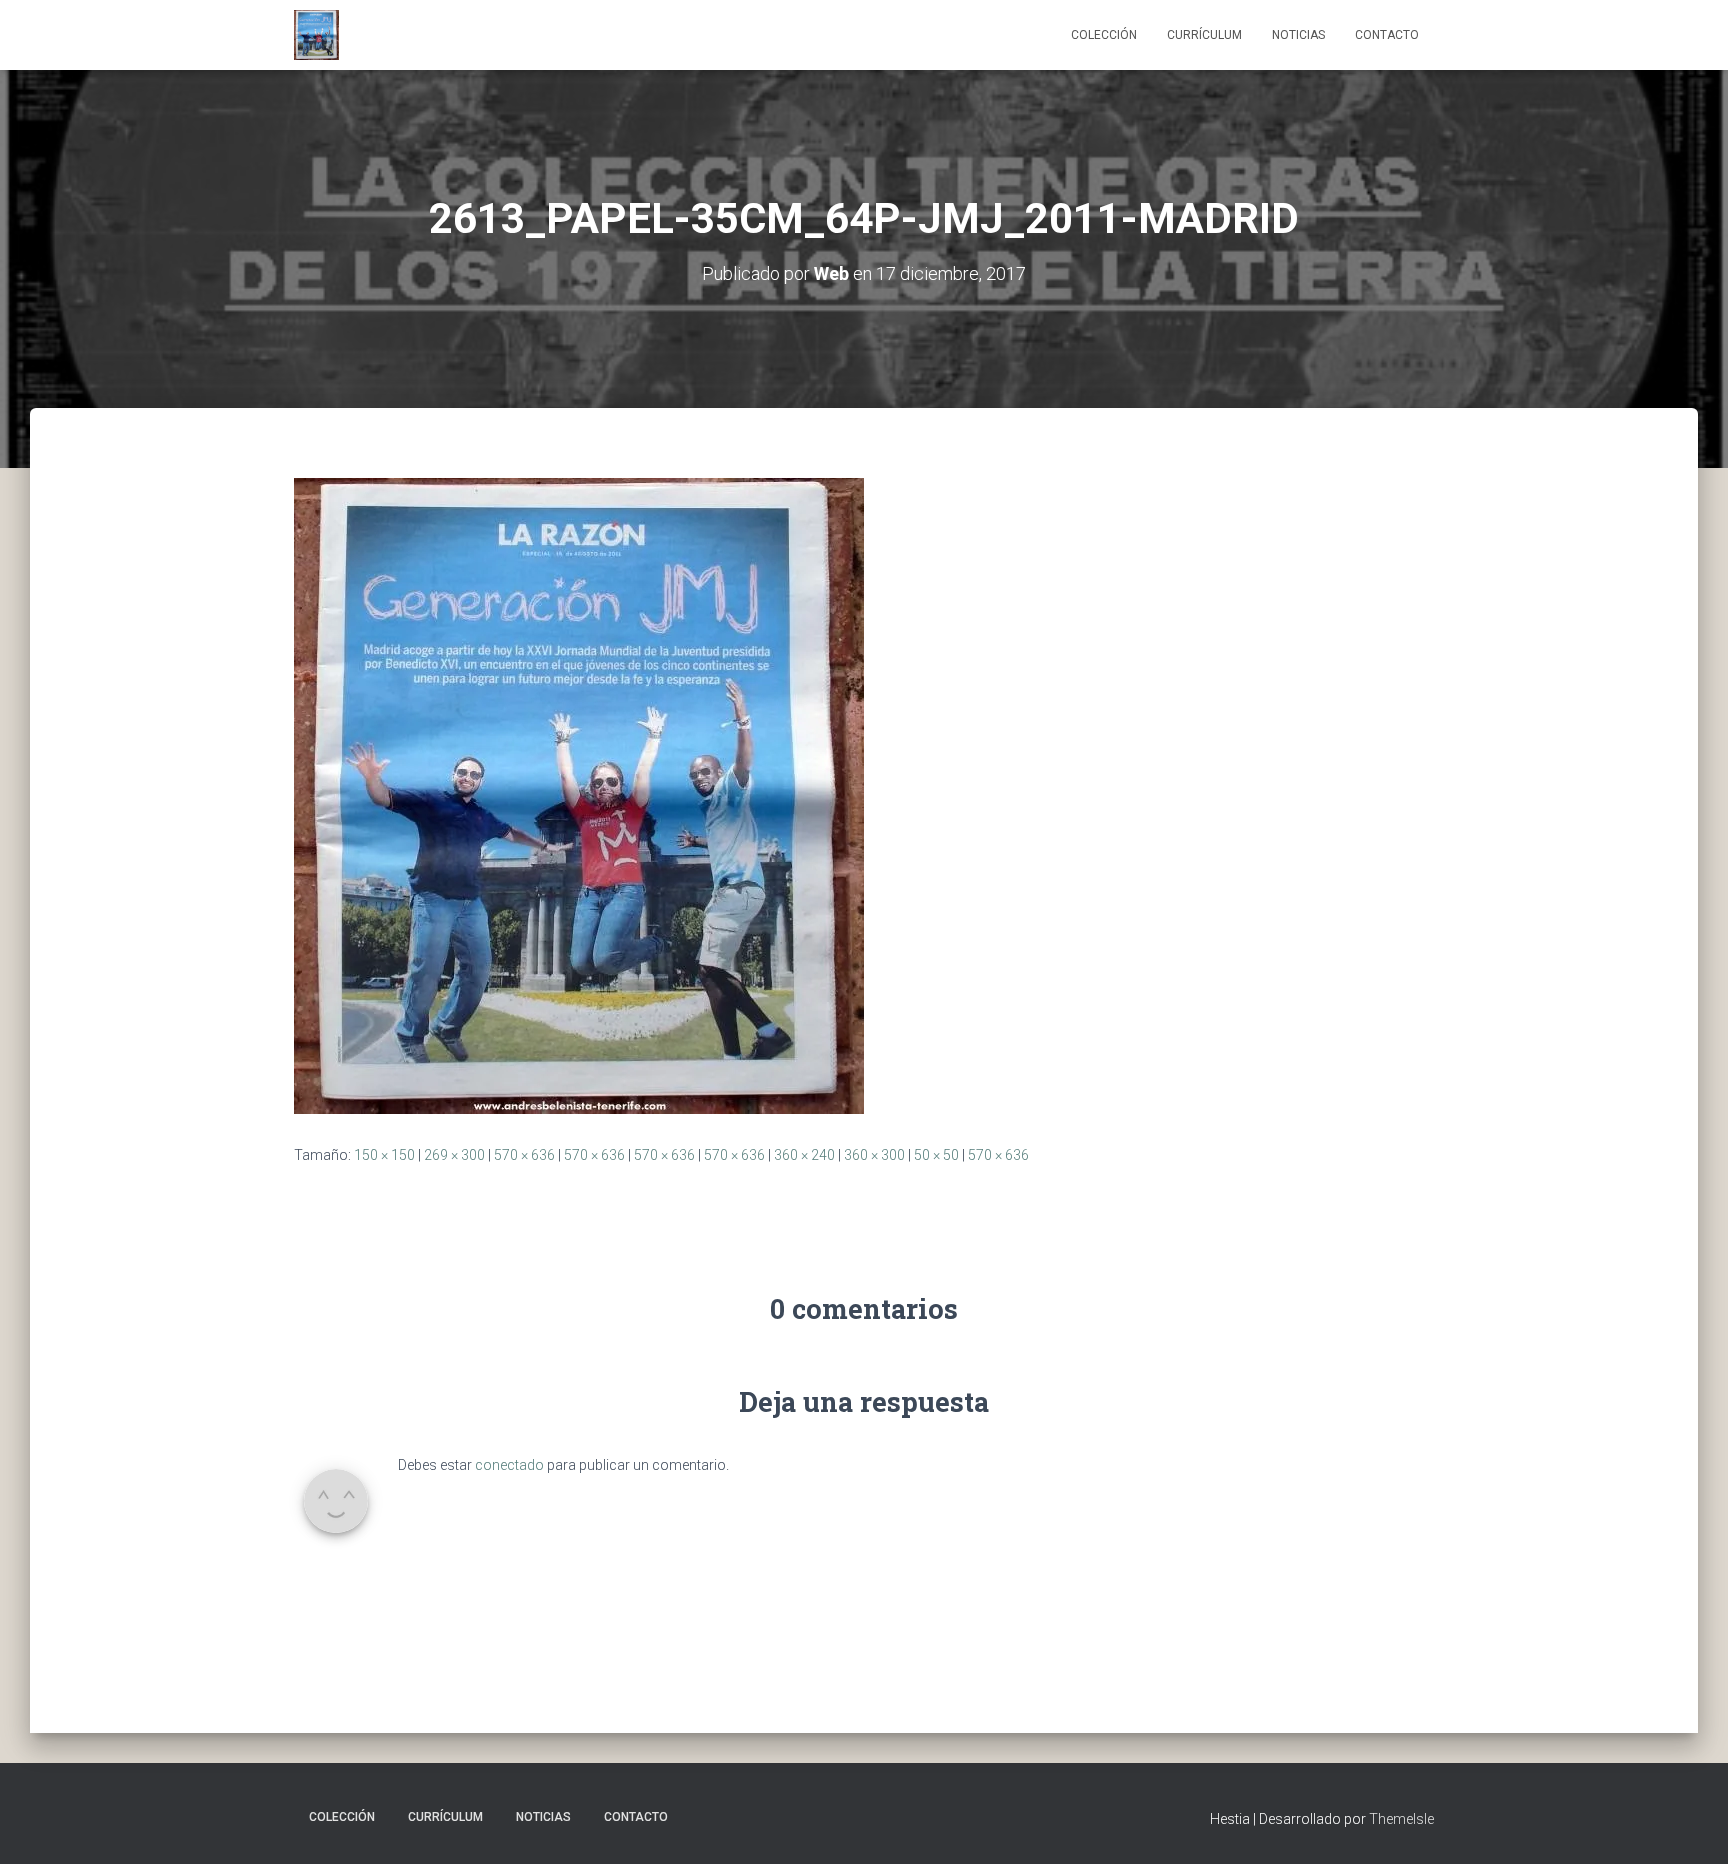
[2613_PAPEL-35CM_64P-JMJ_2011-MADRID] (579, 795)
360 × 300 (874, 1155)
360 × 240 (804, 1155)
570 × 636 (524, 1155)
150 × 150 (384, 1155)
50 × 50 (936, 1155)
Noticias (1298, 35)
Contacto (1387, 35)
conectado (509, 1465)
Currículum (1204, 35)
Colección (1104, 35)
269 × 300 (454, 1155)
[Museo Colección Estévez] (316, 35)
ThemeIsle (1401, 1819)
